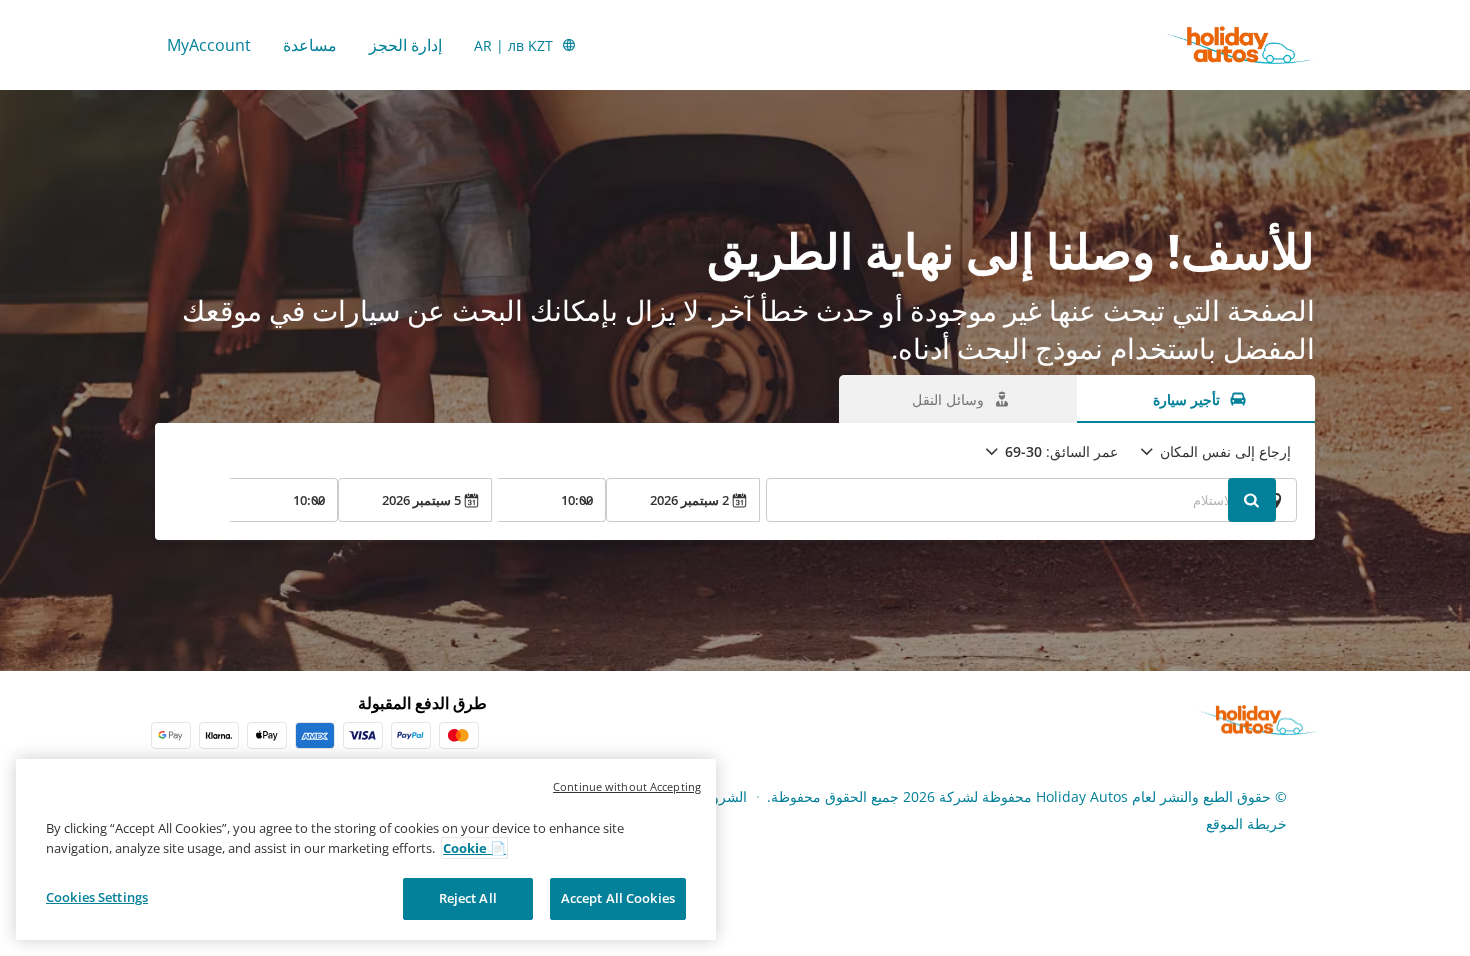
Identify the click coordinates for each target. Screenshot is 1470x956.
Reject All (468, 898)
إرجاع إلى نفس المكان (1225, 451)
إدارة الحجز (405, 45)
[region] (366, 849)
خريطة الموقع (1246, 823)
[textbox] (1031, 500)
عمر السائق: (1061, 451)
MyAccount (209, 45)
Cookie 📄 (474, 848)
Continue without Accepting (627, 786)
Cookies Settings (97, 897)
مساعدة (310, 45)
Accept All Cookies (618, 898)
